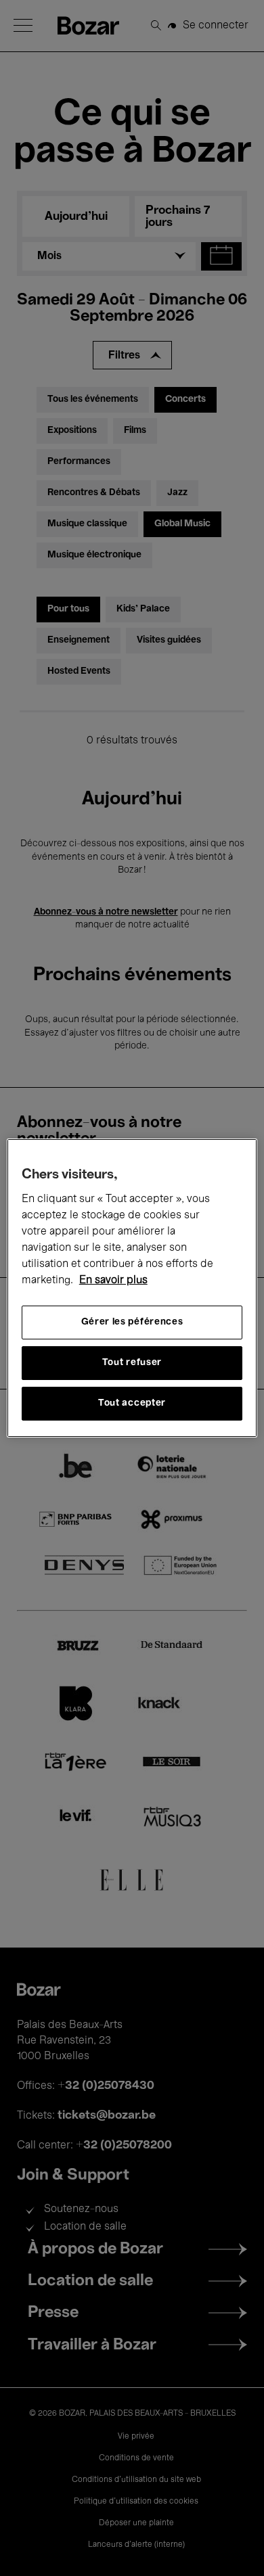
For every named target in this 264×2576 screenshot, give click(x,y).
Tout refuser (132, 1363)
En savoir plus (113, 1281)
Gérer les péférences (132, 1322)
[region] (132, 1288)
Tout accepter (132, 1403)
